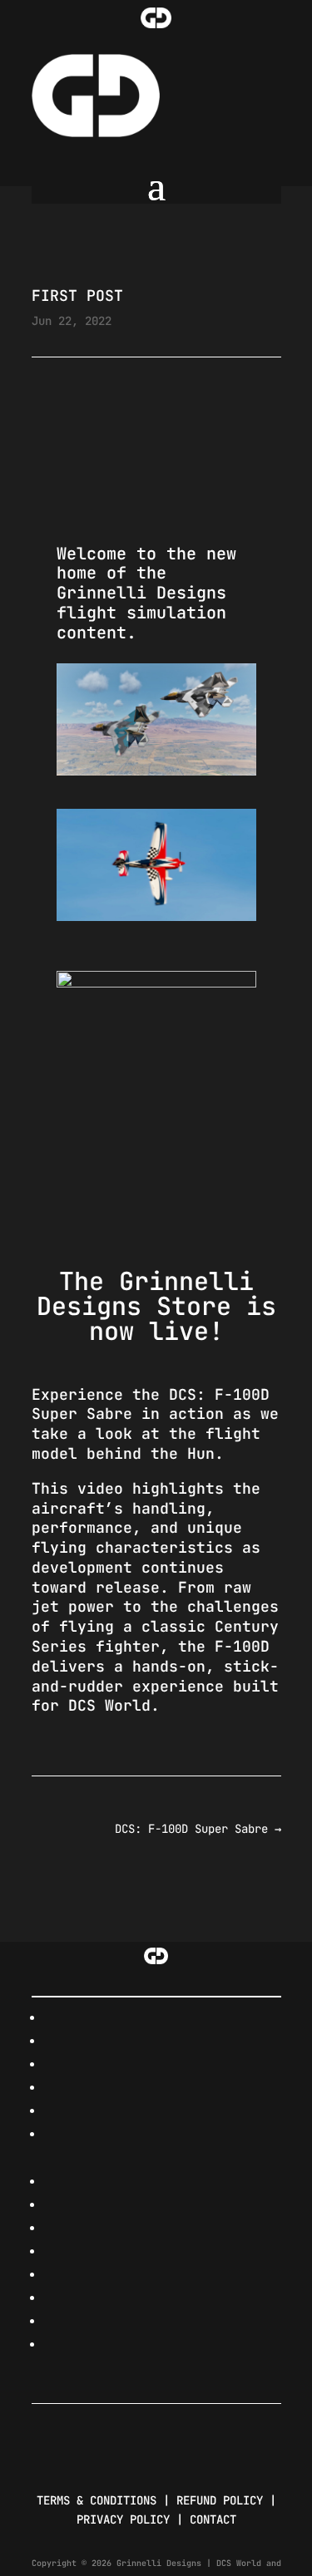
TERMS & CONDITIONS (97, 2500)
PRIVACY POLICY (123, 2519)
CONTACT (213, 2519)
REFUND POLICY (220, 2500)
